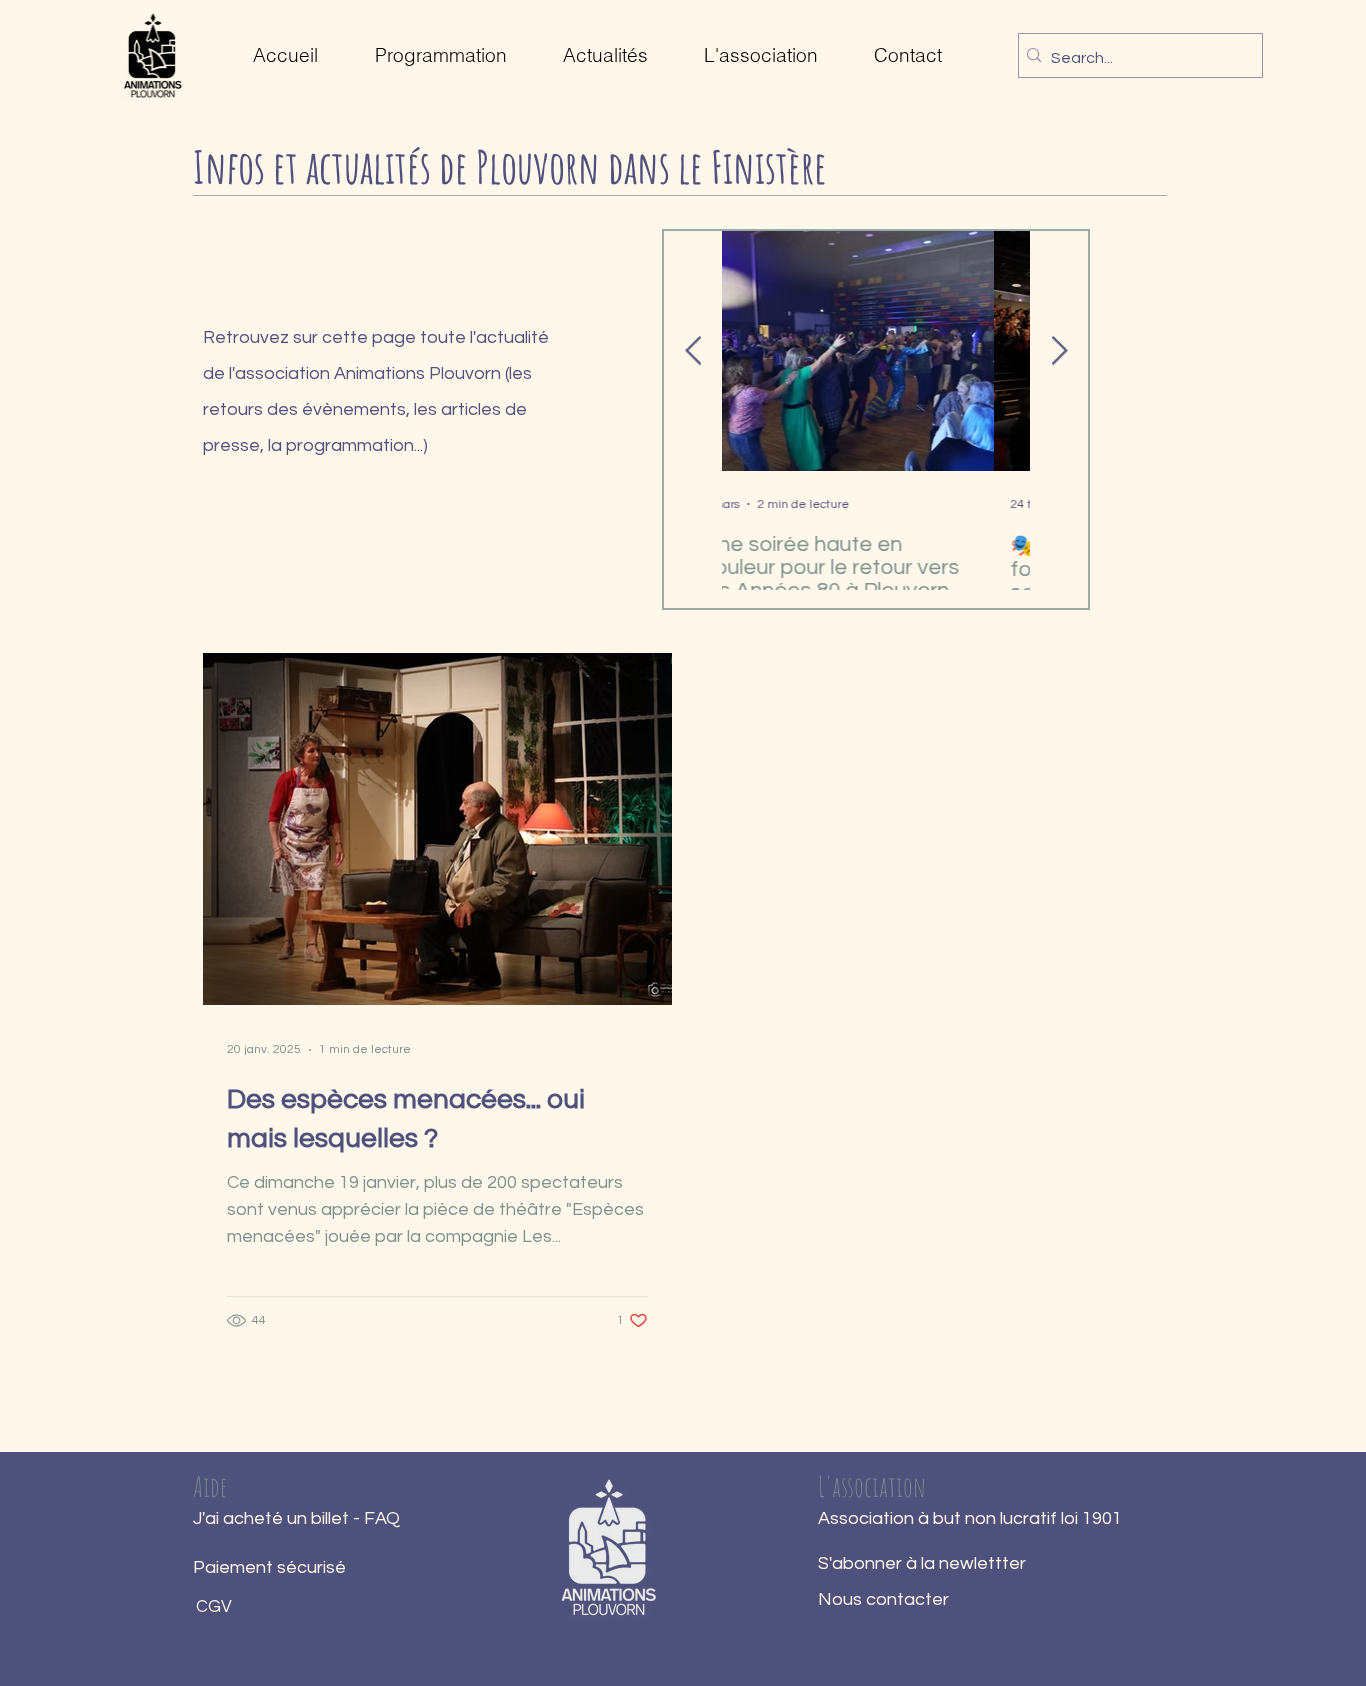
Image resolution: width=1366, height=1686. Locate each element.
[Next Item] (1059, 351)
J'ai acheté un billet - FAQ (296, 1518)
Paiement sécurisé (269, 1567)
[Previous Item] (693, 351)
